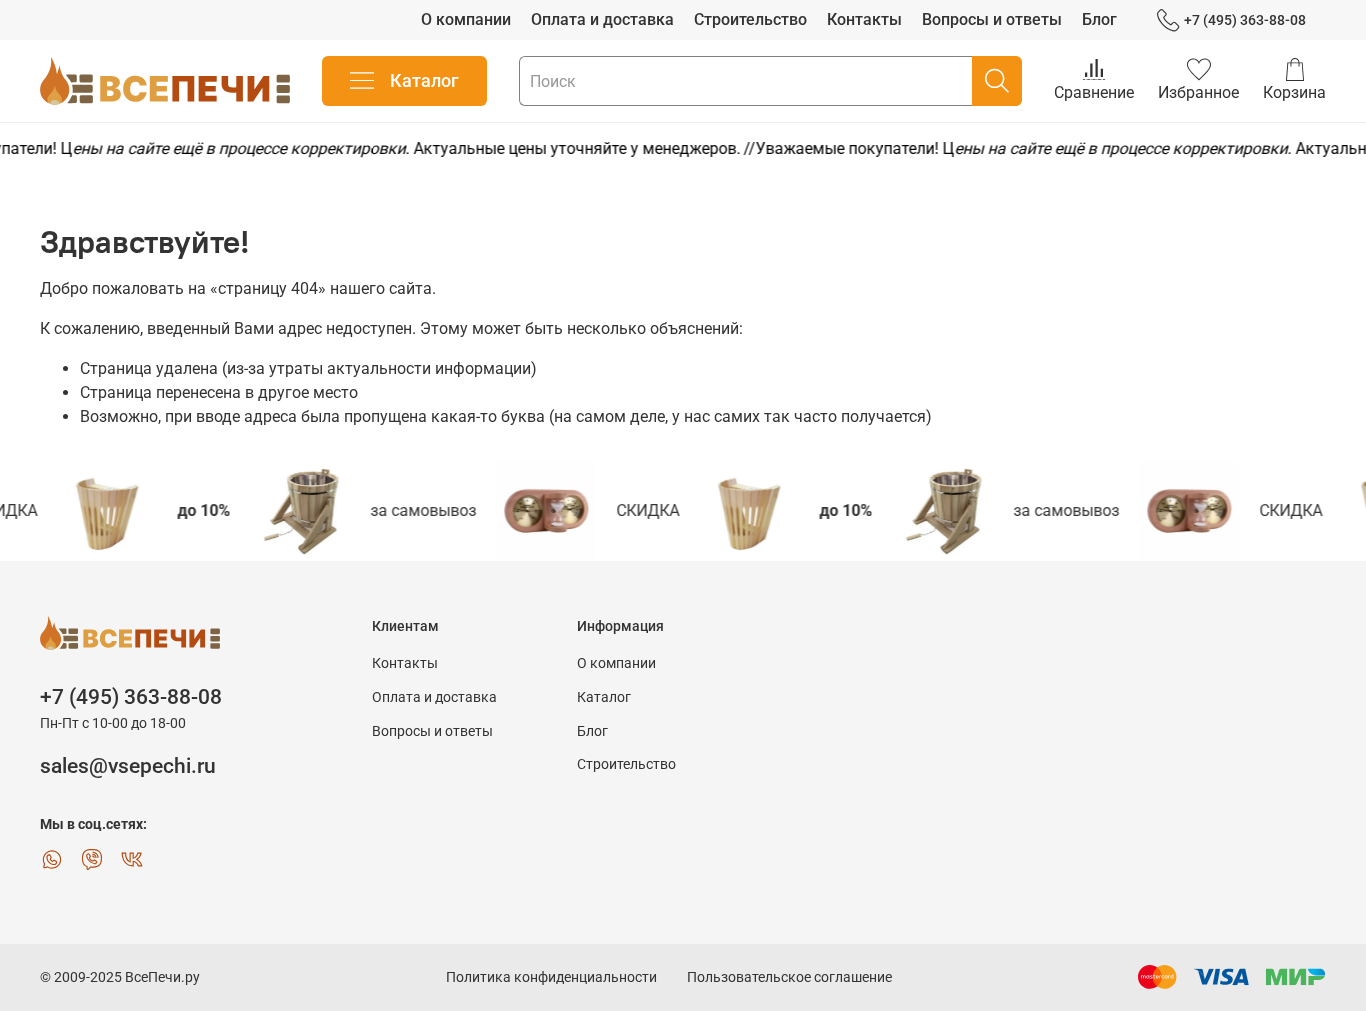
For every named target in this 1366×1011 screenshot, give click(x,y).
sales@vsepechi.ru (128, 766)
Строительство (750, 19)
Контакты (864, 19)
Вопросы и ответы (992, 19)
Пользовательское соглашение (789, 977)
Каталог (424, 80)
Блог (1099, 19)
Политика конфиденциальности (551, 977)
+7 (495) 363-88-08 (1245, 20)
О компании (466, 19)
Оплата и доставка (602, 19)
